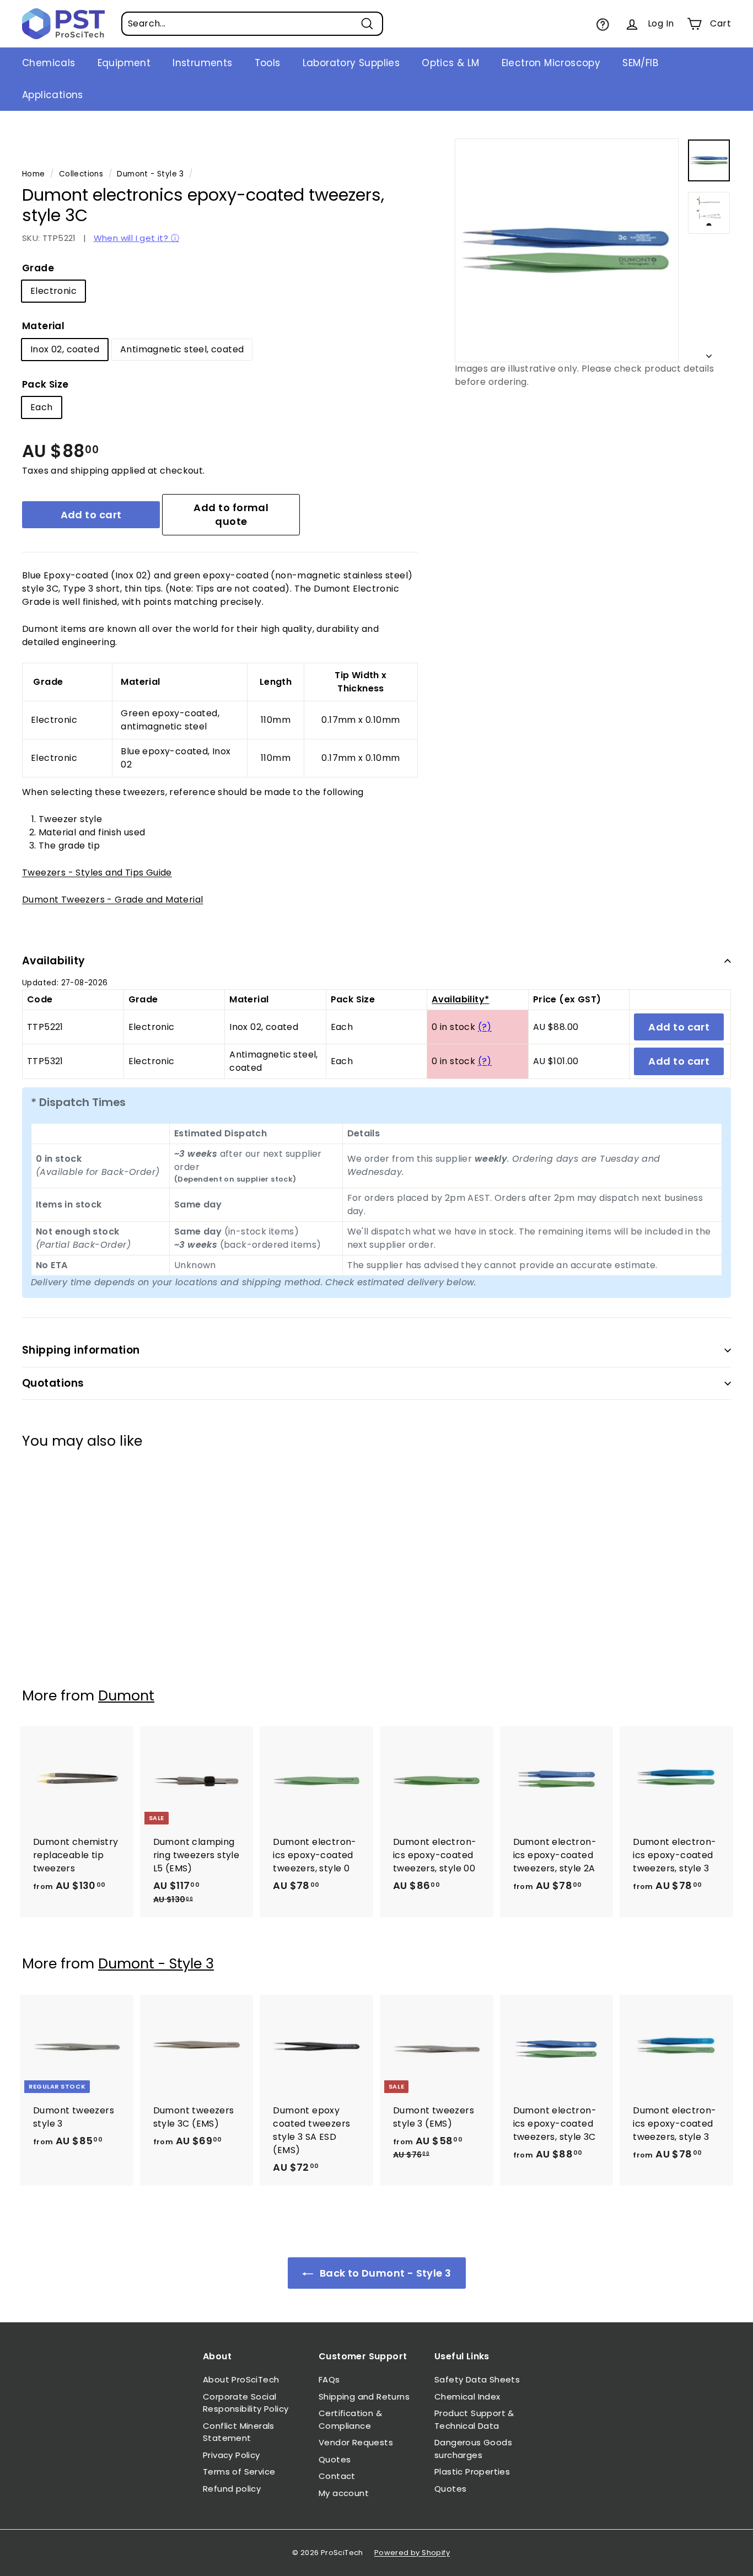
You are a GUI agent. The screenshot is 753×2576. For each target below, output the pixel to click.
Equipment (124, 63)
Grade (38, 268)
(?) (485, 1027)
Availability (54, 961)
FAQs (329, 2379)
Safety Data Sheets (477, 2379)
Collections (81, 174)
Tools (268, 63)
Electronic (53, 291)
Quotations (53, 1383)
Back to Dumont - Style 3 (384, 2273)
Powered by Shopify (412, 2553)
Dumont (126, 1696)
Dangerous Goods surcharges (473, 2449)
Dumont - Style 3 (150, 174)
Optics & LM (450, 63)
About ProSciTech (241, 2379)
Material (43, 326)
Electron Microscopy (551, 63)
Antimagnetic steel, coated (182, 349)
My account (344, 2493)
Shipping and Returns (364, 2397)
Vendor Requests (356, 2442)
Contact (337, 2476)
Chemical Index (467, 2397)
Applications (53, 95)
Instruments (202, 63)
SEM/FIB (640, 63)
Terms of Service (239, 2472)
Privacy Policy (232, 2455)
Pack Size (45, 384)
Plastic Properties (472, 2472)
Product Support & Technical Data (474, 2419)
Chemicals (49, 63)
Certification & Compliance (350, 2419)
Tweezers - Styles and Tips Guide (97, 873)
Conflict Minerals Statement (239, 2432)
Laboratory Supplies (351, 63)
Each (42, 407)
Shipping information (81, 1350)
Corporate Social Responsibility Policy (246, 2403)
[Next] (709, 353)
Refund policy (232, 2489)
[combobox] (252, 24)
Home (34, 174)
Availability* (460, 999)
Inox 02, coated (65, 349)
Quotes (335, 2459)
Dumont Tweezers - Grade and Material (112, 900)
